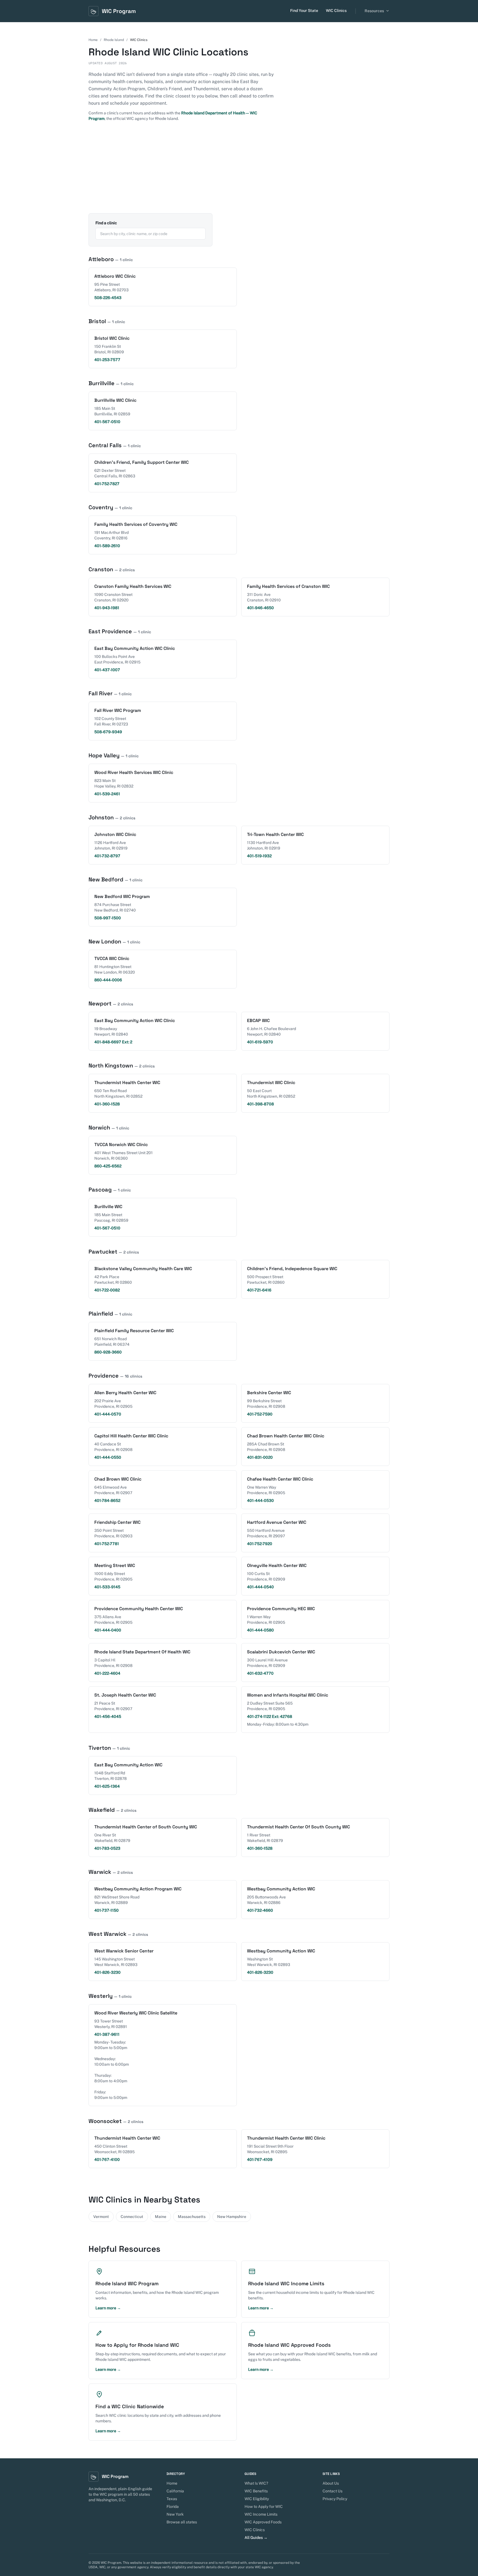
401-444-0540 (260, 1587)
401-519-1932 (259, 856)
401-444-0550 (108, 1457)
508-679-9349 (108, 732)
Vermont (101, 2217)
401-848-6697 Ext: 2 (113, 1042)
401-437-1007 (107, 670)
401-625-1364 (107, 1786)
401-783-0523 (107, 1848)
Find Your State (304, 11)
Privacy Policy (335, 2499)
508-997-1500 (108, 918)
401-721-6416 (259, 1290)
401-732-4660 (260, 1910)
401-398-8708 (260, 1104)
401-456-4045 (108, 1717)
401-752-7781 (107, 1544)
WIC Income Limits (261, 2514)
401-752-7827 (107, 484)
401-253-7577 (107, 360)
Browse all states (182, 2522)
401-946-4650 (260, 608)
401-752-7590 (260, 1414)
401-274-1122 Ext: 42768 (270, 1717)
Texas (172, 2499)
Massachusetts (192, 2217)
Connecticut (132, 2217)
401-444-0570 (108, 1414)
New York (175, 2514)
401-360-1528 (107, 1104)
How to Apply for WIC (264, 2506)
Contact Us (332, 2491)
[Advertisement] (239, 172)
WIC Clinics (336, 11)
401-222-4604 (107, 1673)
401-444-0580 (260, 1630)
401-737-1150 (106, 1910)
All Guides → (256, 2538)
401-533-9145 (107, 1587)
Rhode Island (114, 40)
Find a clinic (106, 223)
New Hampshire (232, 2217)
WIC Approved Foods (263, 2522)
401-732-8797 (107, 856)
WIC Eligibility (257, 2499)
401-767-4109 (260, 2160)
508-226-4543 (108, 298)
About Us (331, 2483)
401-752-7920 (260, 1544)
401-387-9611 (107, 2034)
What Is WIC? (256, 2483)
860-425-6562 (108, 1166)
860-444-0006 (108, 980)
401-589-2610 (107, 546)
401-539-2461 (107, 794)
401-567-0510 (107, 422)
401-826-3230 (107, 1972)
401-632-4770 (260, 1673)
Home (93, 40)
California (175, 2491)
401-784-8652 (107, 1501)
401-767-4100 (107, 2160)
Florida (173, 2506)
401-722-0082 (107, 1290)
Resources (374, 11)
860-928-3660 (108, 1352)
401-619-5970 (260, 1042)
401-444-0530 (260, 1501)
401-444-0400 (108, 1630)
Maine (161, 2217)
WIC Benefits (256, 2491)
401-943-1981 (107, 608)
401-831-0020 (260, 1457)
